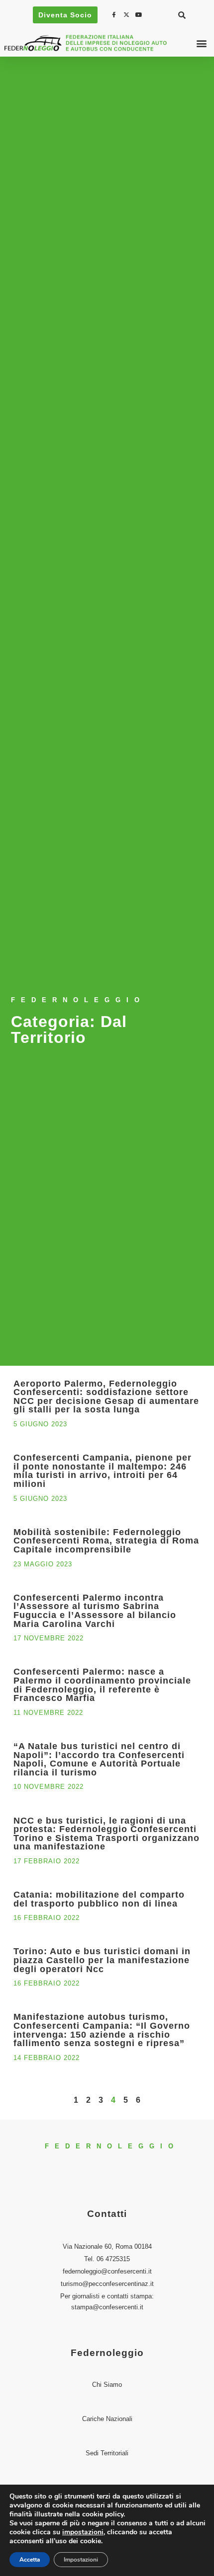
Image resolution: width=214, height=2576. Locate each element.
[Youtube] (140, 15)
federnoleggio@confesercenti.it (107, 2271)
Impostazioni (81, 2560)
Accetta (30, 2560)
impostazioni (83, 2532)
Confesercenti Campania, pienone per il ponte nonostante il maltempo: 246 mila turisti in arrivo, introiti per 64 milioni (103, 1471)
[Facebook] (115, 15)
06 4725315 (113, 2259)
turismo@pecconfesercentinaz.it (107, 2284)
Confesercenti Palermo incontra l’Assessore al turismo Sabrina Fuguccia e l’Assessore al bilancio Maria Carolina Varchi (95, 1611)
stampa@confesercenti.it (107, 2307)
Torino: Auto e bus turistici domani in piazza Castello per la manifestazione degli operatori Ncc (102, 1960)
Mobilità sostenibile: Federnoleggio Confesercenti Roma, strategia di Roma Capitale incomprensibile (106, 1541)
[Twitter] (127, 15)
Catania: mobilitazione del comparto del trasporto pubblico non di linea (99, 1899)
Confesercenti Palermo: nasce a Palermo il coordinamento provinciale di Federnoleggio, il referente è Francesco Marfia (102, 1685)
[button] (182, 15)
